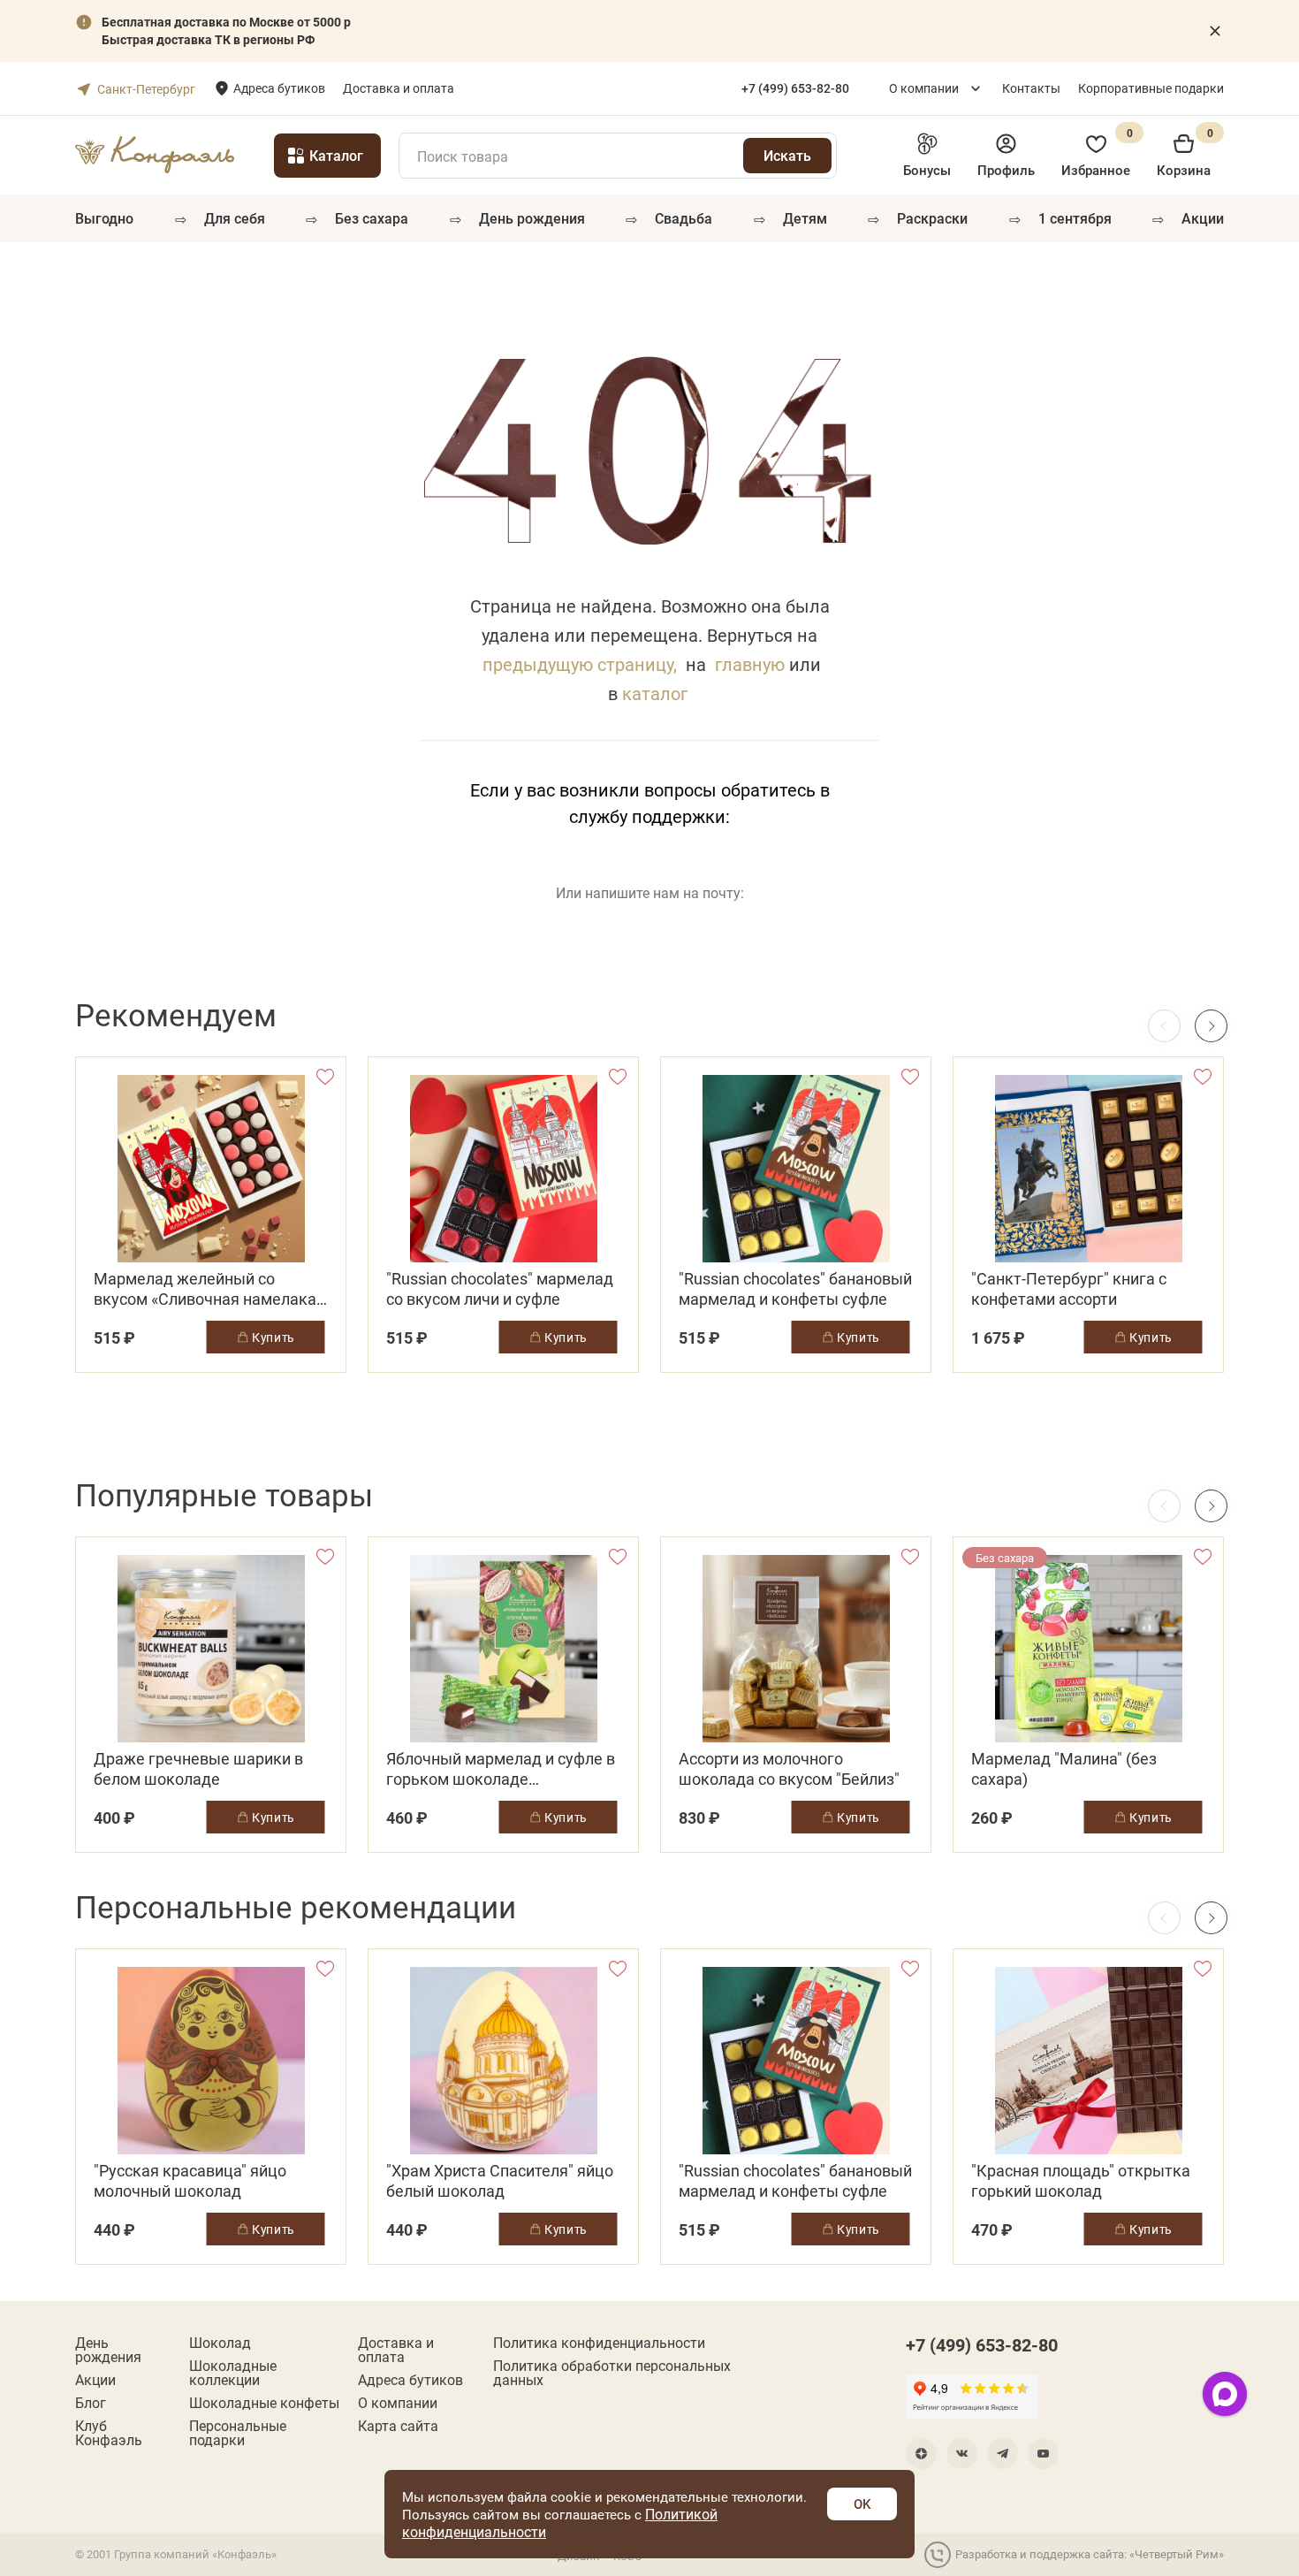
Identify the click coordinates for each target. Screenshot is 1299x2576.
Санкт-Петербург (146, 89)
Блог (91, 2403)
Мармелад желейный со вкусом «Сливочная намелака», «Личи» (210, 1289)
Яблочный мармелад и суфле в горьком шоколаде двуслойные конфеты (501, 1769)
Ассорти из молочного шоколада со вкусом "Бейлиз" (789, 1769)
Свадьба (684, 218)
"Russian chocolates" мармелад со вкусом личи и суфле (500, 1289)
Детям (805, 218)
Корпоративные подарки (1151, 88)
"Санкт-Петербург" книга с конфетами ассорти (1069, 1289)
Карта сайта (398, 2426)
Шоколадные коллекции (233, 2373)
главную (750, 664)
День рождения (532, 218)
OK (862, 2504)
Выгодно (104, 218)
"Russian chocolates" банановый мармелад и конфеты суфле (795, 1289)
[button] (1211, 1026)
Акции (1203, 218)
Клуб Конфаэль (109, 2433)
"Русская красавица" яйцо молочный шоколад (190, 2181)
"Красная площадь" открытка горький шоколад (1081, 2181)
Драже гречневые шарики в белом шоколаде (198, 1769)
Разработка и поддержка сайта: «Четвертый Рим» (1090, 2554)
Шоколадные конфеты (264, 2403)
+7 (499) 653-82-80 (982, 2344)
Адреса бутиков (279, 88)
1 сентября (1075, 218)
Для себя (235, 218)
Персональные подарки (238, 2433)
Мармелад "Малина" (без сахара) (1064, 1769)
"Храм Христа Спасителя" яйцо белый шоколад (500, 2181)
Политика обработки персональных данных (612, 2373)
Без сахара (372, 218)
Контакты (1031, 88)
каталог (655, 693)
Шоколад (220, 2343)
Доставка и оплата (399, 88)
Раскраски (932, 218)
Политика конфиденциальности (599, 2343)
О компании (924, 88)
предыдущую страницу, (580, 664)
